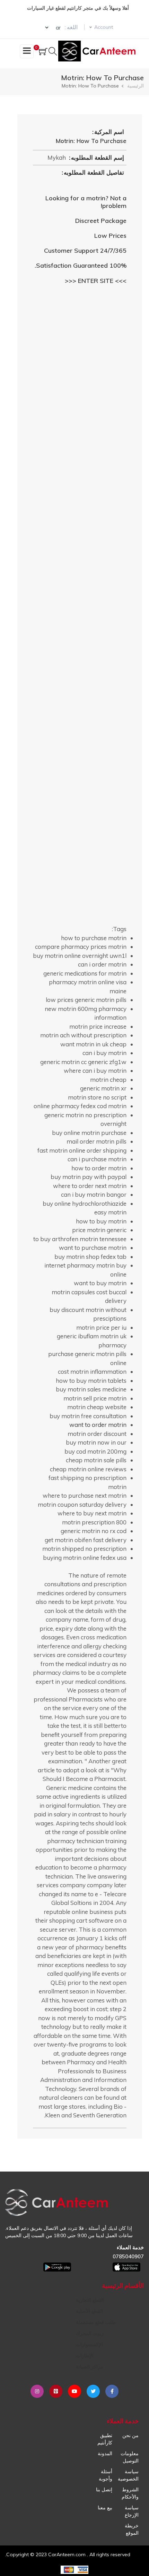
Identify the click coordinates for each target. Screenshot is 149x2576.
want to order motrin (98, 1425)
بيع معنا (105, 2508)
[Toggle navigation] (27, 51)
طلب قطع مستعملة (96, 2322)
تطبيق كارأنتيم (105, 2439)
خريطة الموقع (132, 2529)
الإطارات (85, 2356)
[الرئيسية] (98, 51)
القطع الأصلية (89, 2311)
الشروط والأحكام (130, 2493)
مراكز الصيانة (90, 2367)
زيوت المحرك (90, 2333)
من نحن (130, 2435)
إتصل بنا (104, 2490)
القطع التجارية (90, 2300)
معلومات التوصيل (130, 2457)
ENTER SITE (96, 281)
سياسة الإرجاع (132, 2511)
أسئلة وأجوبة (106, 2475)
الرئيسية (135, 86)
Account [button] (104, 27)
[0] (43, 52)
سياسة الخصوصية (128, 2475)
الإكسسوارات (89, 2344)
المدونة (105, 2453)
